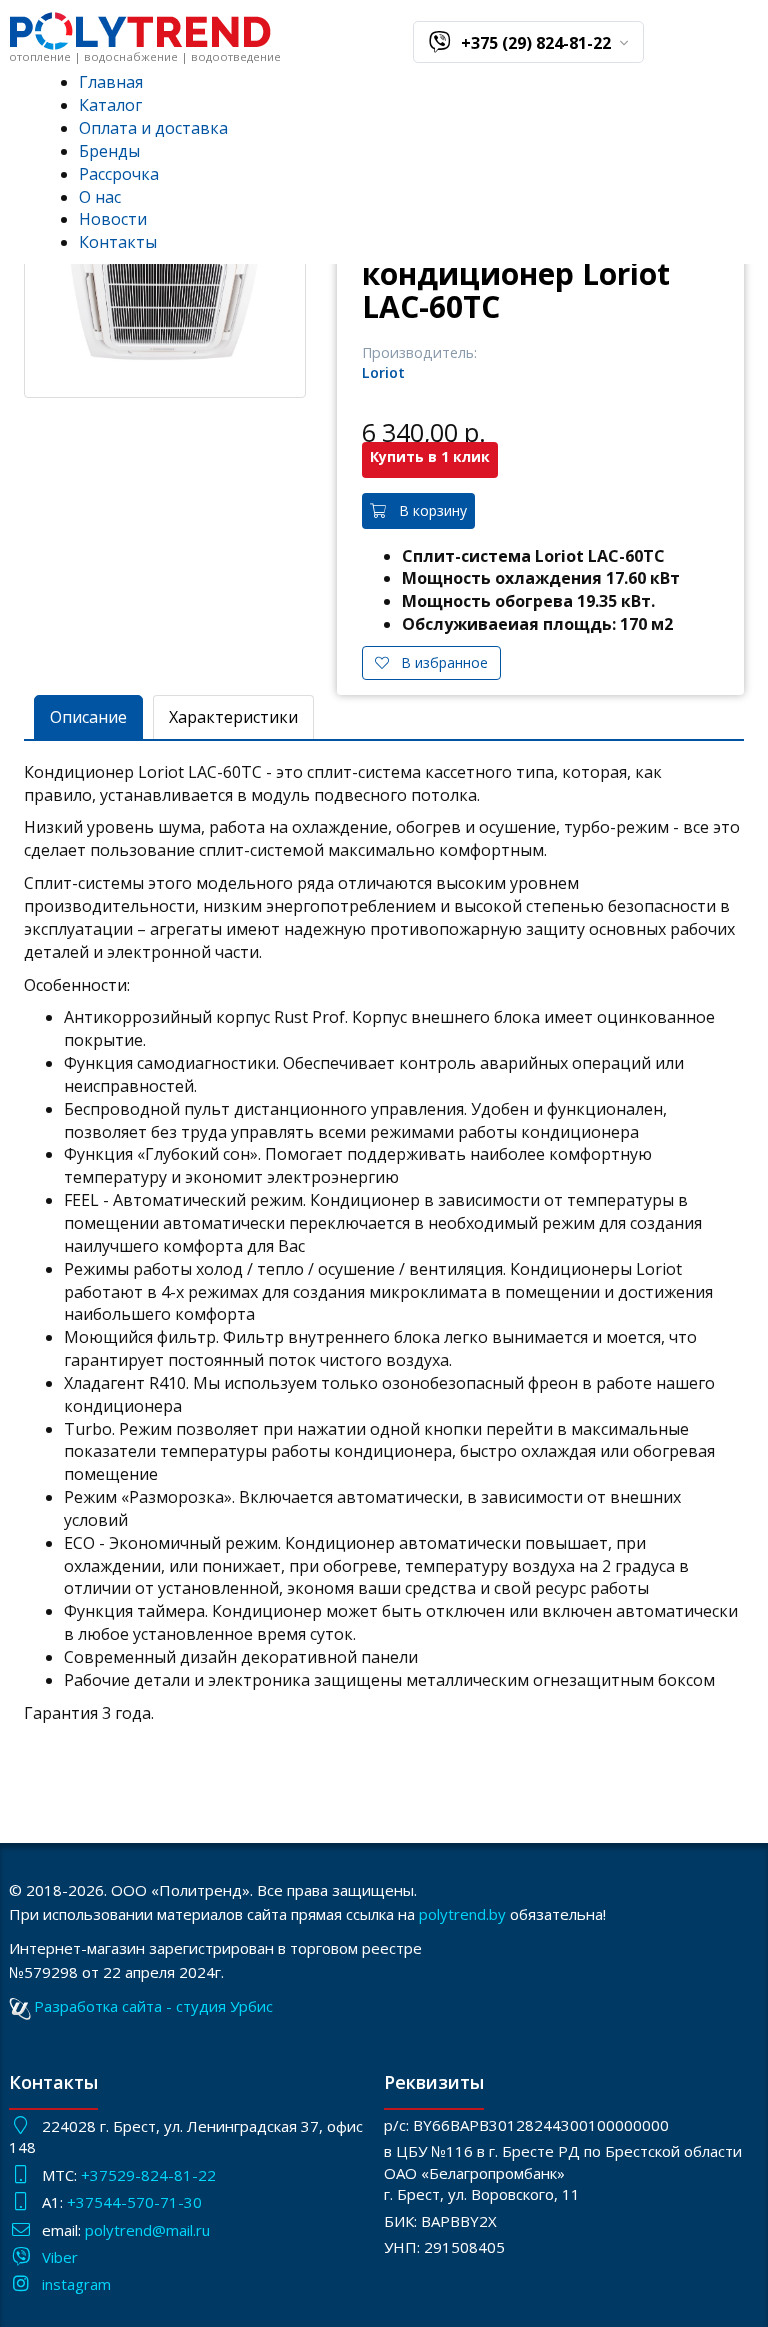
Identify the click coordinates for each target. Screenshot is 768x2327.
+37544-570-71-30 (136, 2202)
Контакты (118, 242)
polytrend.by (462, 1914)
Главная (111, 82)
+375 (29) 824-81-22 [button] (538, 43)
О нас (100, 197)
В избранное (438, 662)
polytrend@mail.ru (147, 2230)
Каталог (110, 105)
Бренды (109, 151)
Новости (113, 219)
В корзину (427, 510)
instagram (76, 2284)
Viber (60, 2257)
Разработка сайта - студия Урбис (153, 2006)
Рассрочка (119, 174)
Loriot (383, 372)
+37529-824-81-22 (148, 2175)
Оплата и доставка (153, 128)
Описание (88, 717)
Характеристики (233, 717)
